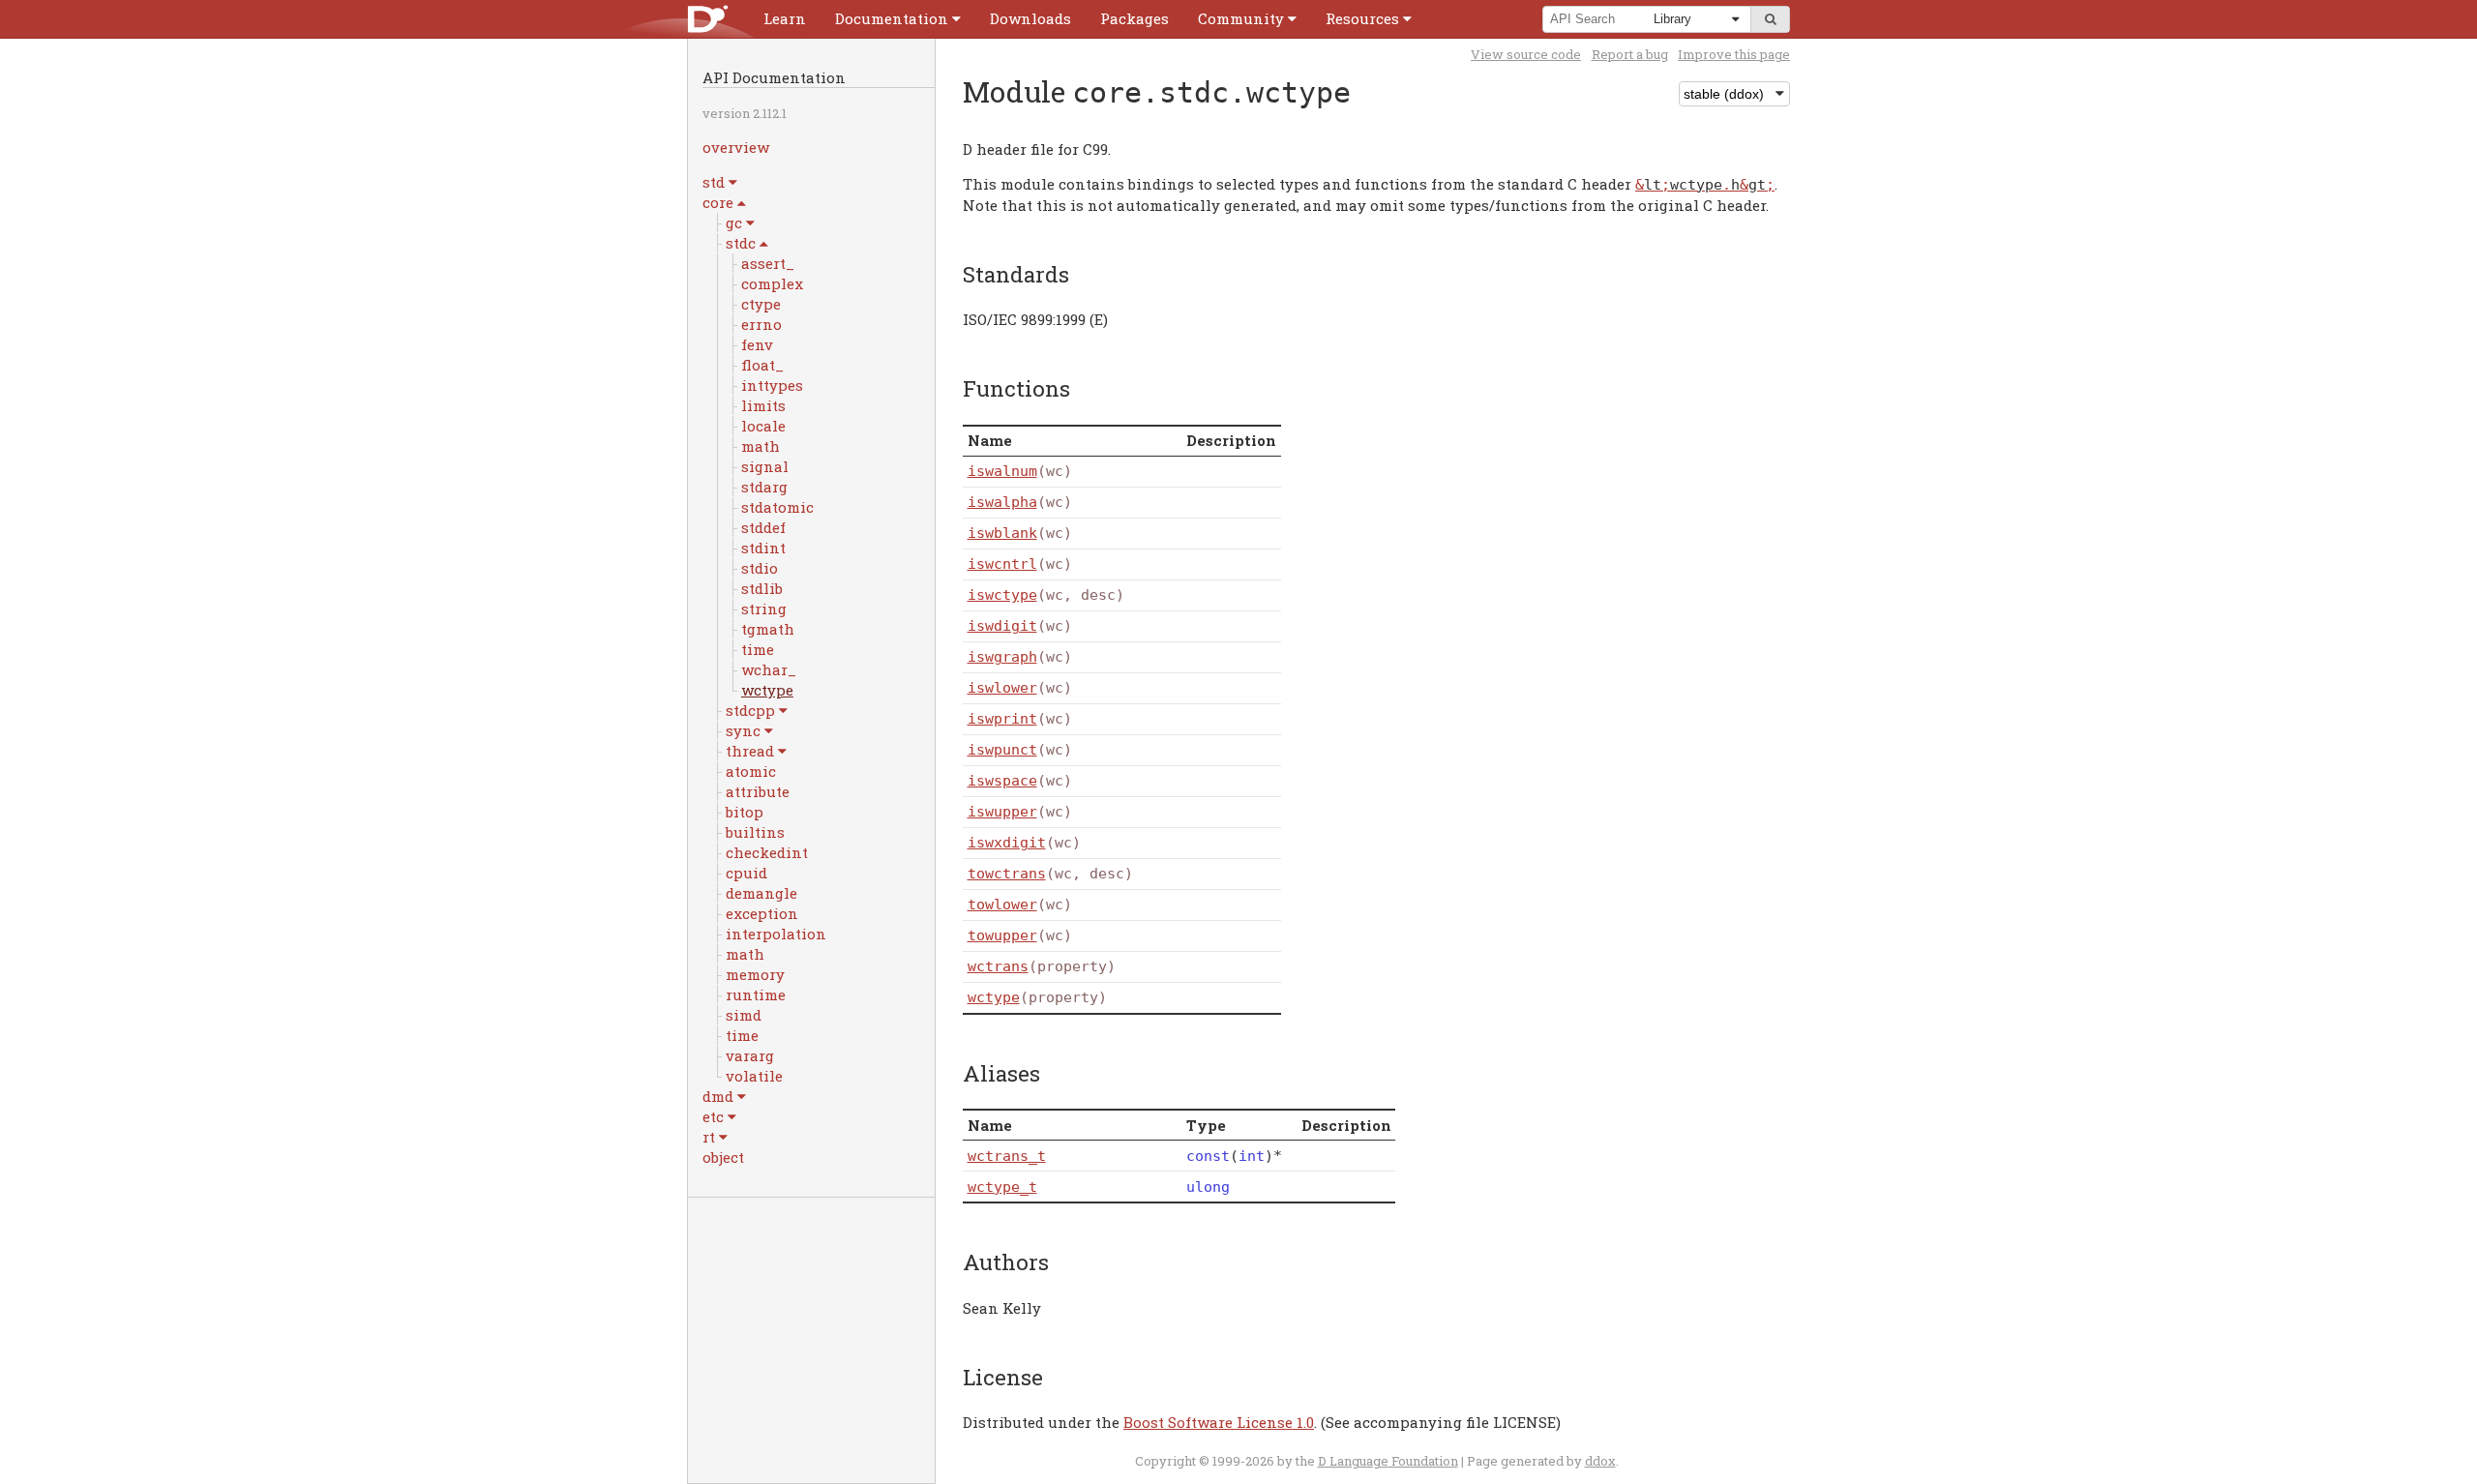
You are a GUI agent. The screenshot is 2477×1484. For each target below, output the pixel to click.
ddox (1600, 1461)
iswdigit (1002, 626)
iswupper (1002, 812)
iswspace (1002, 781)
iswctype (1002, 595)
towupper (1002, 935)
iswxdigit (1007, 843)
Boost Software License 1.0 (1219, 1422)
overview (736, 147)
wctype (994, 997)
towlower (1002, 905)
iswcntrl (1002, 564)
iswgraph (1002, 657)
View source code (1526, 54)
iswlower (1002, 688)
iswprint (1002, 719)
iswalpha (1002, 502)
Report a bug (1630, 54)
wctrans (998, 966)
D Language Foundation (1388, 1461)
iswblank (1002, 533)
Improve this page (1734, 54)
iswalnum (1002, 471)
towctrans (1007, 874)
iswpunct (1002, 750)
